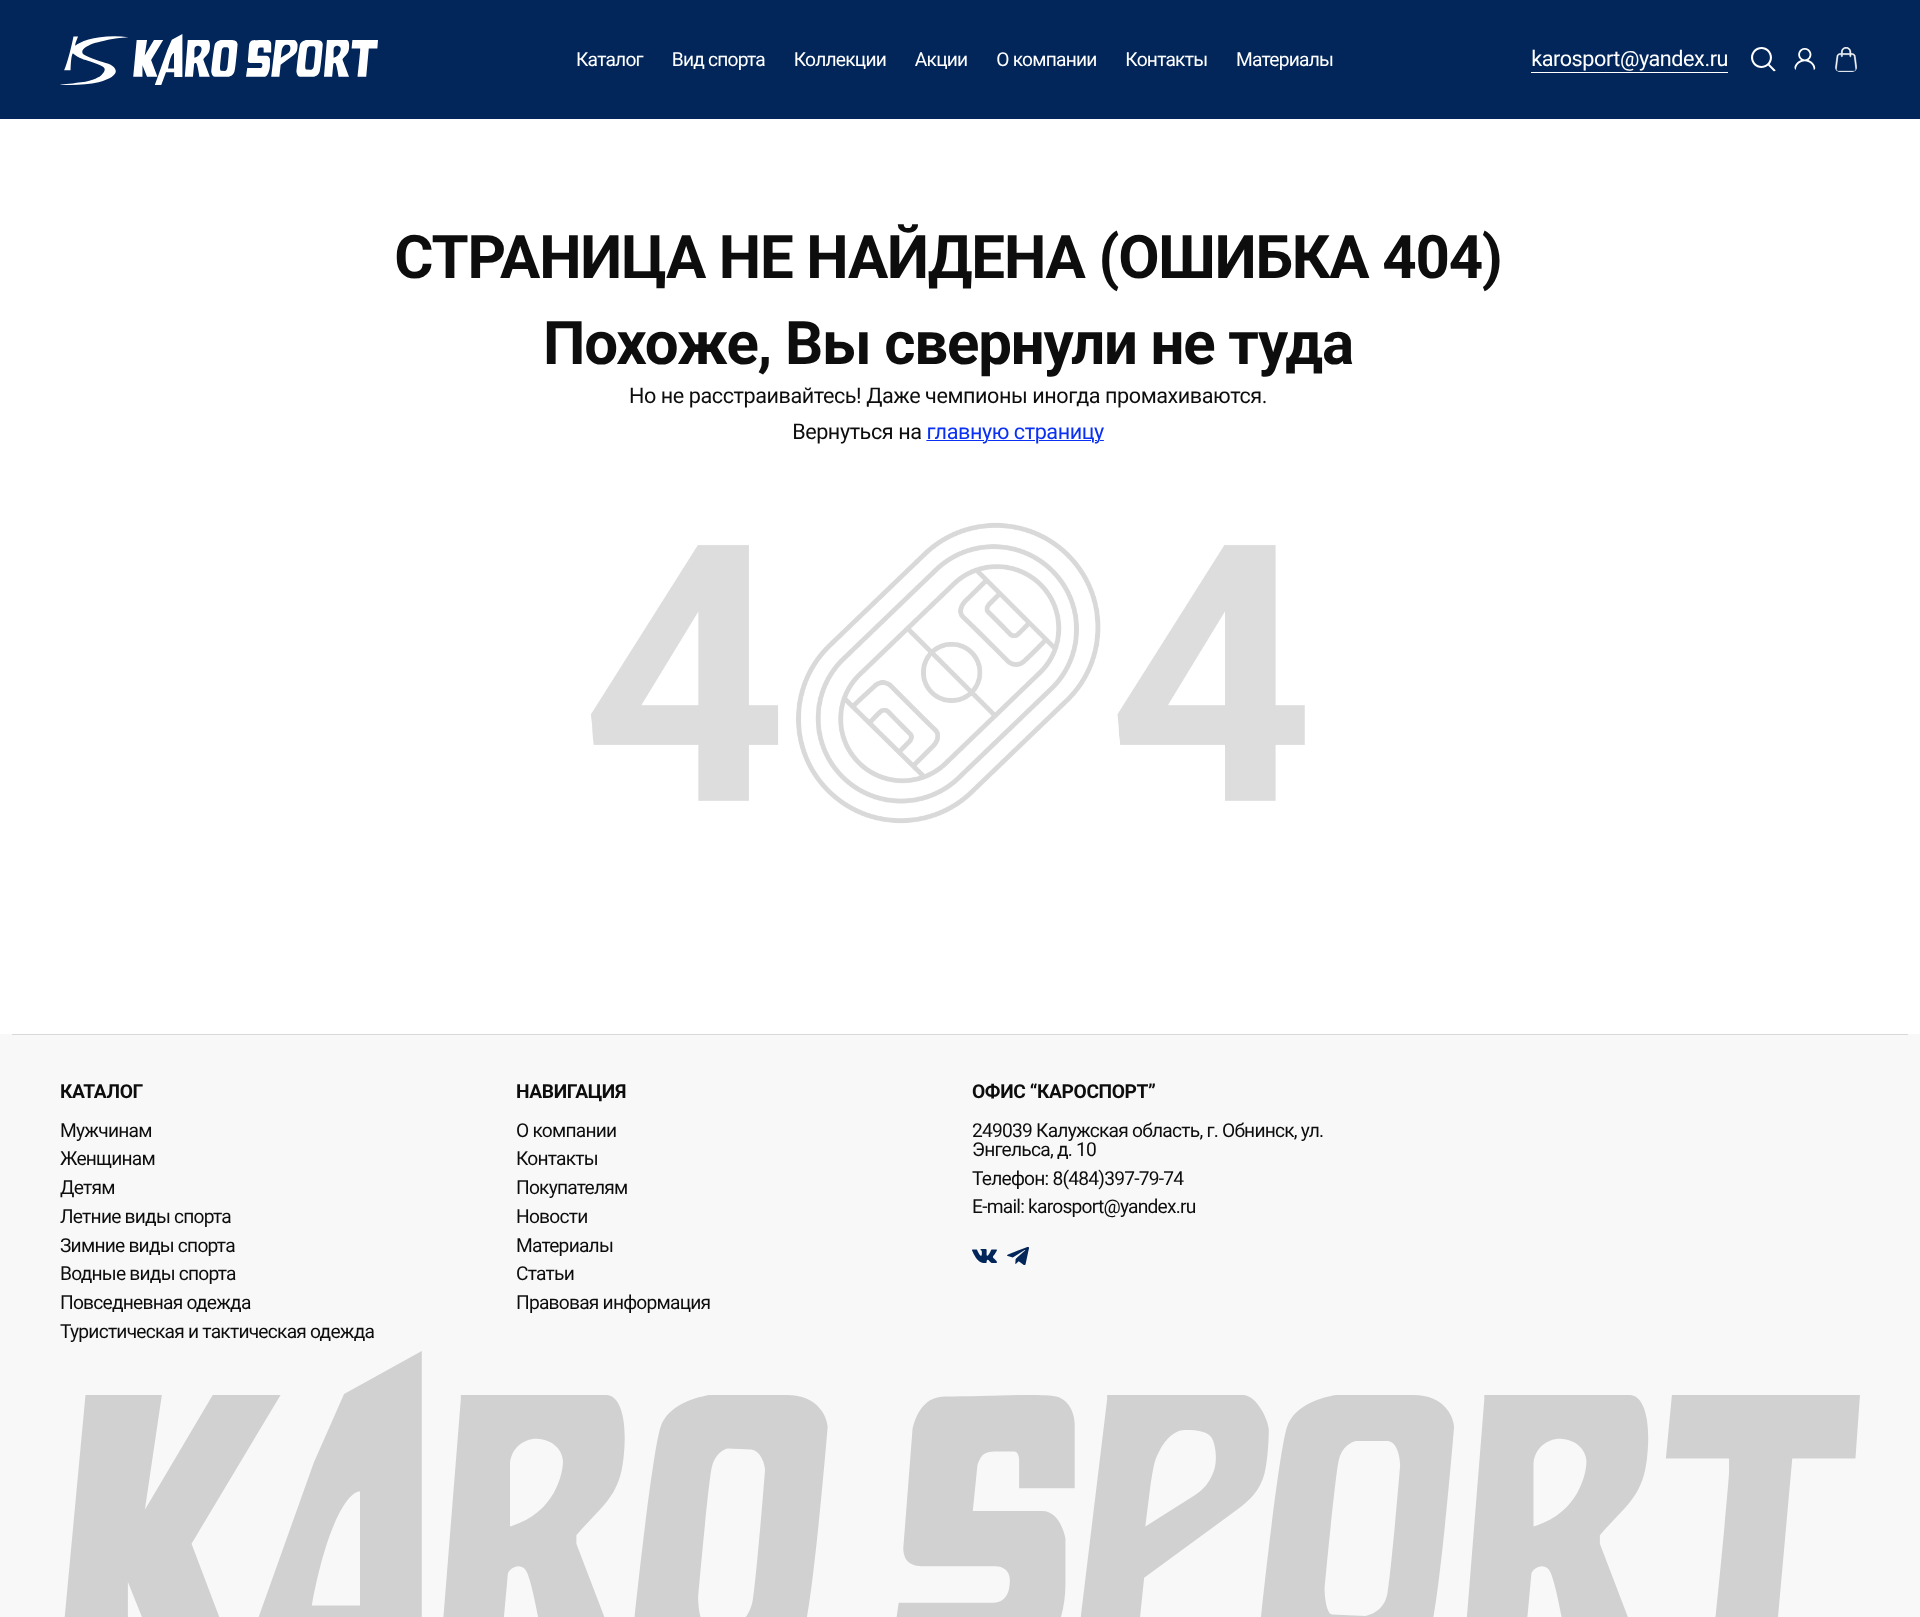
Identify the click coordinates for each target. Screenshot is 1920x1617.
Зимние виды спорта (147, 1245)
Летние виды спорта (145, 1216)
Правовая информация (613, 1302)
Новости (552, 1216)
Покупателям (572, 1187)
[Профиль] (1804, 59)
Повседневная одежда (155, 1302)
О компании (1046, 59)
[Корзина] (1845, 59)
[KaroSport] (219, 60)
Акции (941, 59)
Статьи (545, 1273)
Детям (87, 1187)
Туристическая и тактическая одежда (217, 1331)
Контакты (1166, 59)
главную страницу (1014, 432)
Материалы (1284, 59)
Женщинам (107, 1158)
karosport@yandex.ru (1629, 60)
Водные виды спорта (148, 1273)
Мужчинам (106, 1130)
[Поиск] (1764, 59)
